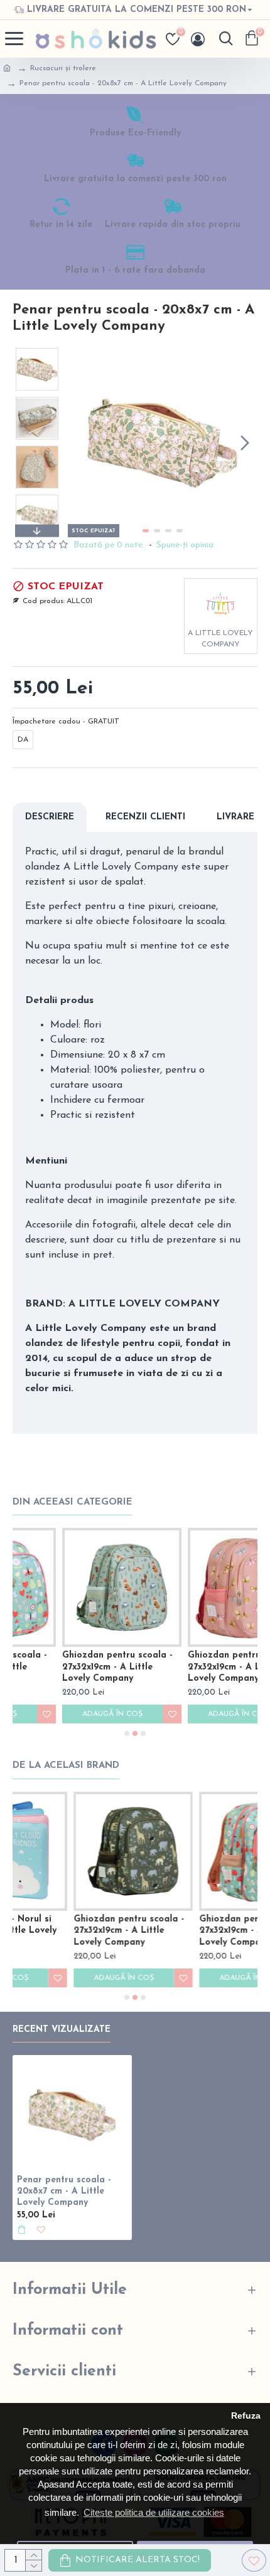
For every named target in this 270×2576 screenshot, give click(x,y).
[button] (80, 443)
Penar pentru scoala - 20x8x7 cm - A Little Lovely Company (64, 2191)
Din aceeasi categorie (73, 1502)
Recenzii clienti (145, 817)
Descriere (50, 817)
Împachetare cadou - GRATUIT (66, 722)
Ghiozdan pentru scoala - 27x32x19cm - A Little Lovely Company (68, 1667)
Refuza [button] (246, 2416)
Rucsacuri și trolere (63, 68)
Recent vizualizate (62, 2030)
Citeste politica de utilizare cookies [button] (154, 2512)
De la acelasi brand (66, 1766)
